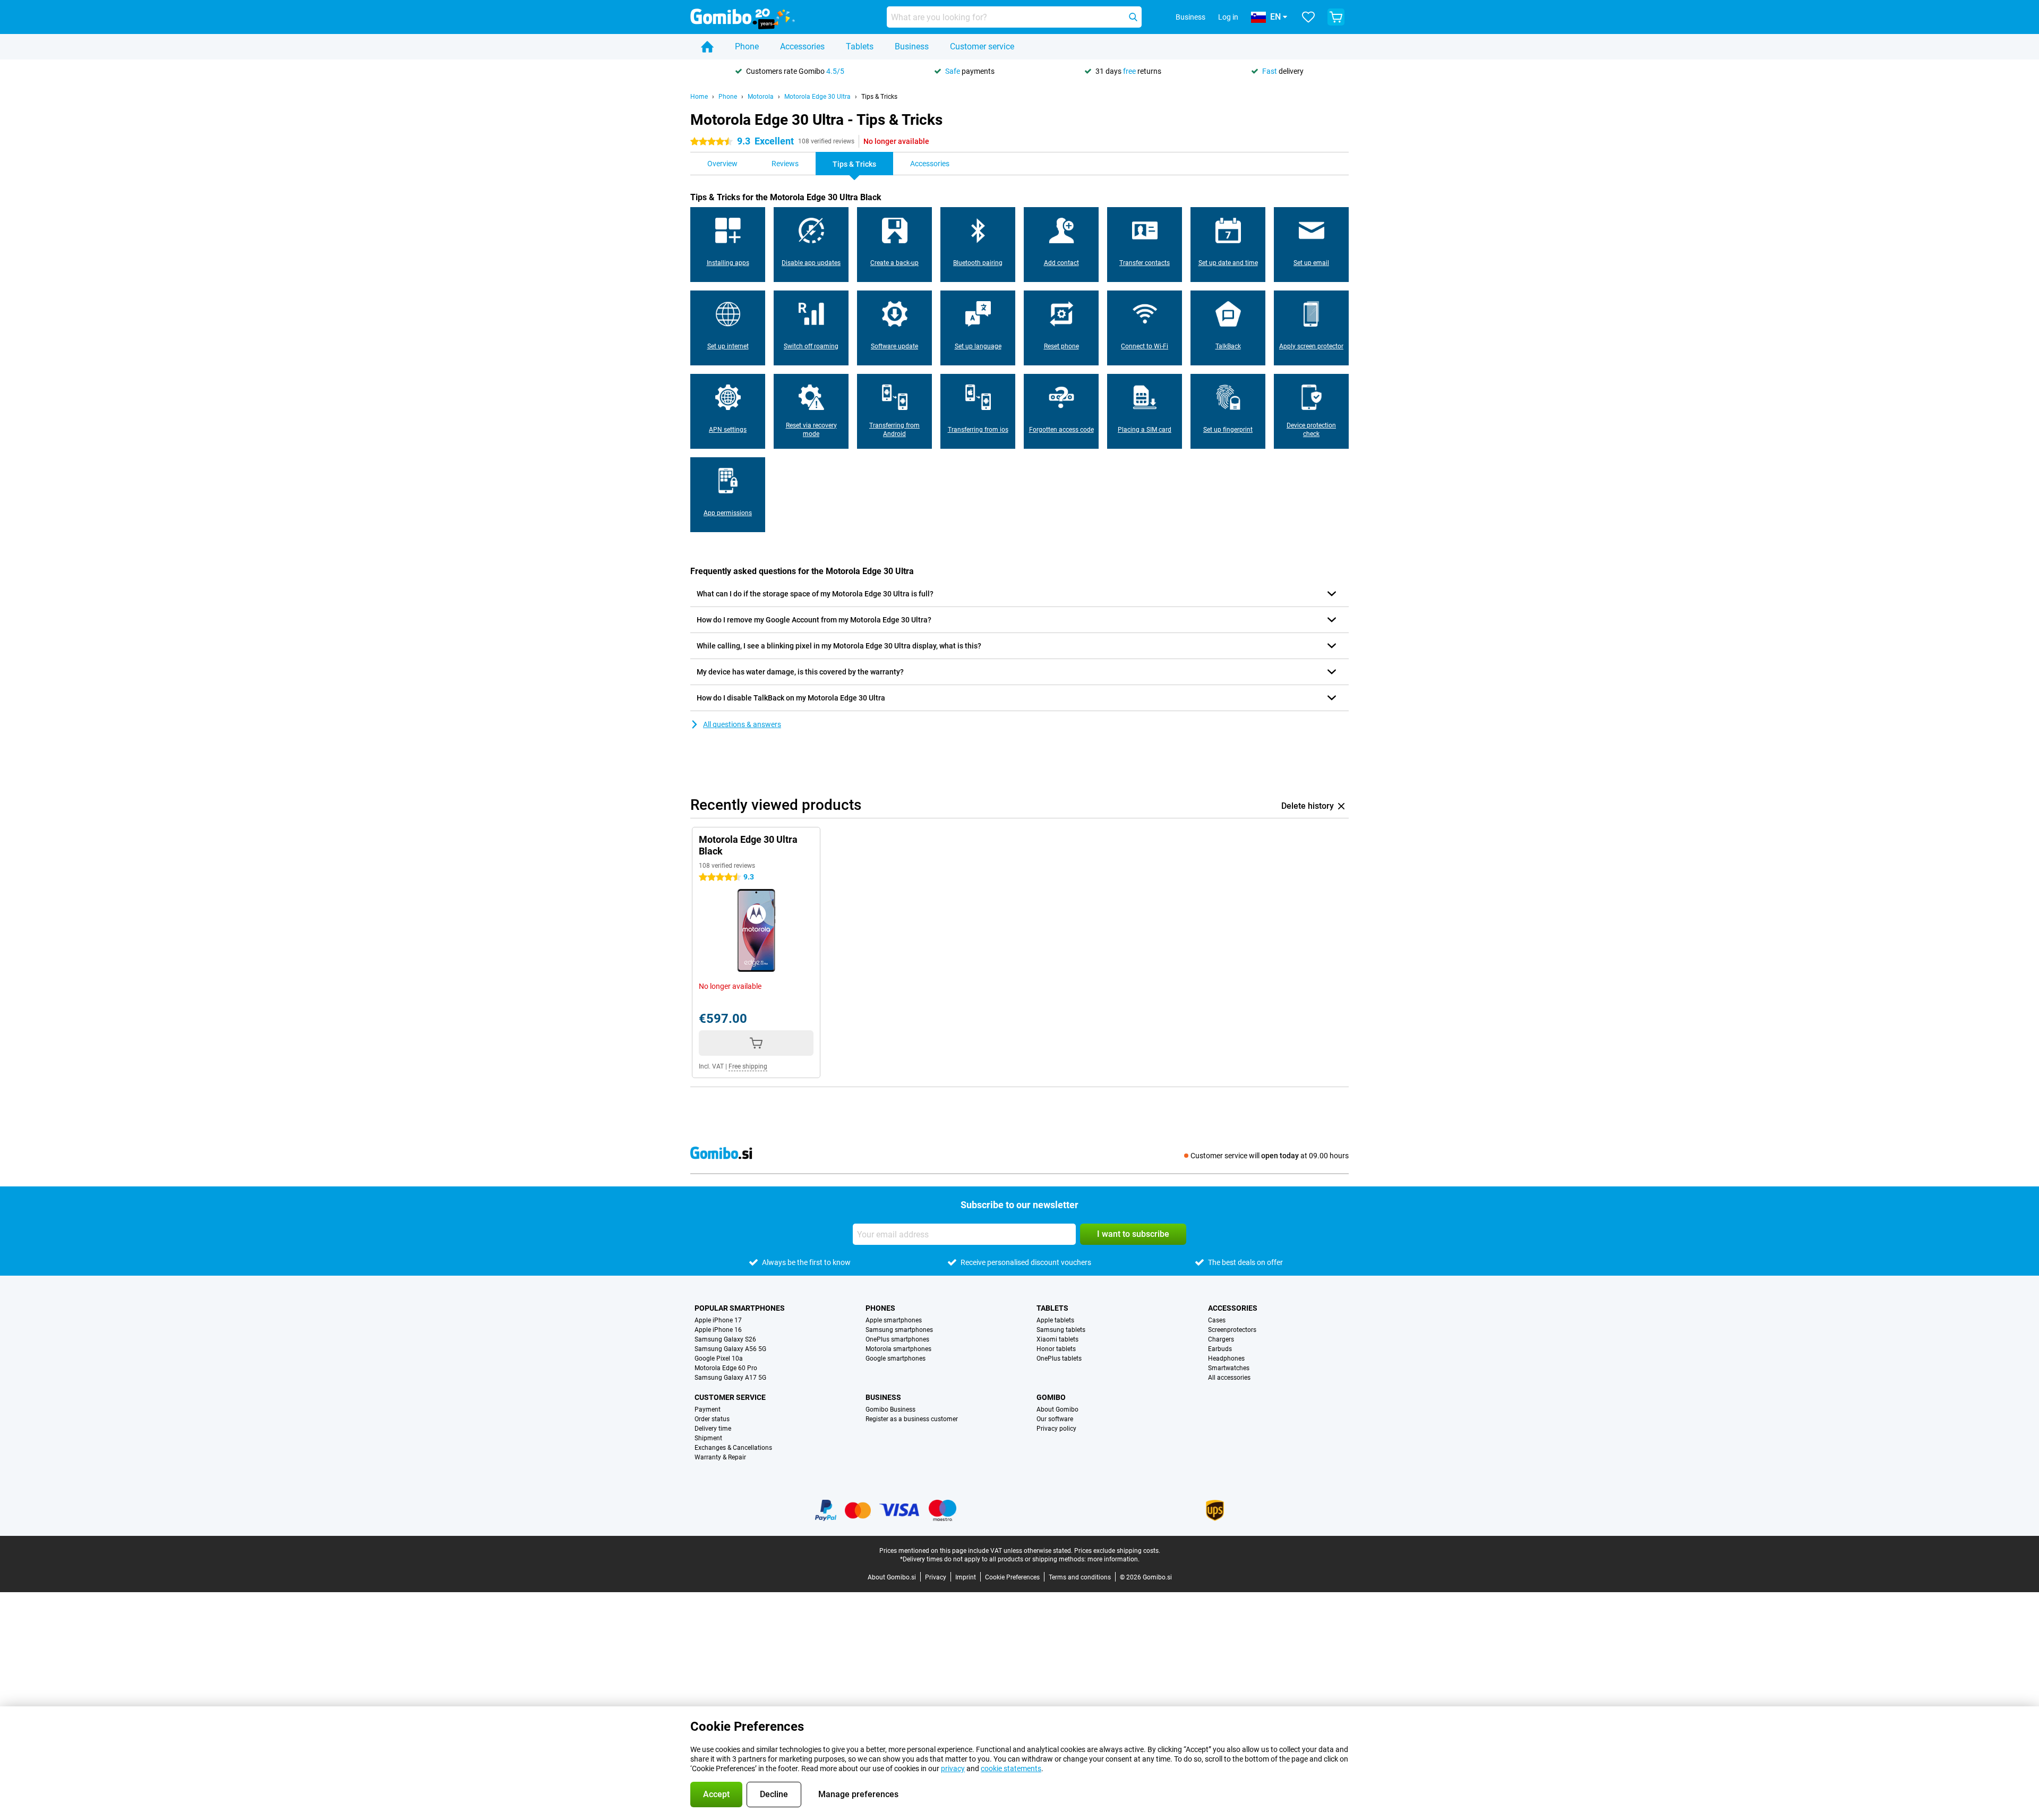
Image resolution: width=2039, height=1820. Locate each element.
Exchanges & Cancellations (733, 1448)
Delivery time (713, 1429)
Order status (712, 1419)
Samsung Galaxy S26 (725, 1339)
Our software (1055, 1419)
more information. (1113, 1559)
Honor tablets (1056, 1349)
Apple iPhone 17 (718, 1320)
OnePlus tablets (1059, 1358)
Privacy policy (1056, 1429)
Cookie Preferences (1012, 1577)
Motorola (761, 97)
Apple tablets (1055, 1320)
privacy (953, 1768)
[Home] (707, 47)
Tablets (860, 46)
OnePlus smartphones (897, 1339)
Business (912, 46)
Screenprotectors (1232, 1330)
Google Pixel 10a (719, 1358)
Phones (880, 1308)
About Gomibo (1057, 1409)
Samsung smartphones (899, 1330)
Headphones (1226, 1358)
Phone (747, 46)
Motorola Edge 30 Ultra (817, 97)
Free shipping (748, 1066)
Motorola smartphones (898, 1349)
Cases (1217, 1320)
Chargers (1221, 1339)
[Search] (1133, 17)
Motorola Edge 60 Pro (726, 1368)
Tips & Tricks (879, 97)
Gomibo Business (890, 1409)
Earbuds (1220, 1349)
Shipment (708, 1438)
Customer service (982, 46)
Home (699, 97)
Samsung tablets (1061, 1330)
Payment (708, 1409)
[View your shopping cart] (1336, 17)
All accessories (1229, 1378)
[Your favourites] (1308, 17)
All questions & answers (742, 724)
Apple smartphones (894, 1320)
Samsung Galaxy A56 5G (730, 1349)
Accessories (802, 46)
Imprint (966, 1577)
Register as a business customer (912, 1419)
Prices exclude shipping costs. (1117, 1551)
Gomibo (1051, 1397)
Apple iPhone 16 (718, 1330)
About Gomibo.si (892, 1577)
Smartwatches (1229, 1368)
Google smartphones (896, 1358)
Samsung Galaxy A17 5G (730, 1378)
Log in (1228, 17)
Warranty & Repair (720, 1457)
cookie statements (1011, 1768)
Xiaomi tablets (1057, 1339)
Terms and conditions (1080, 1577)
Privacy (936, 1577)
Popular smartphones (740, 1308)
